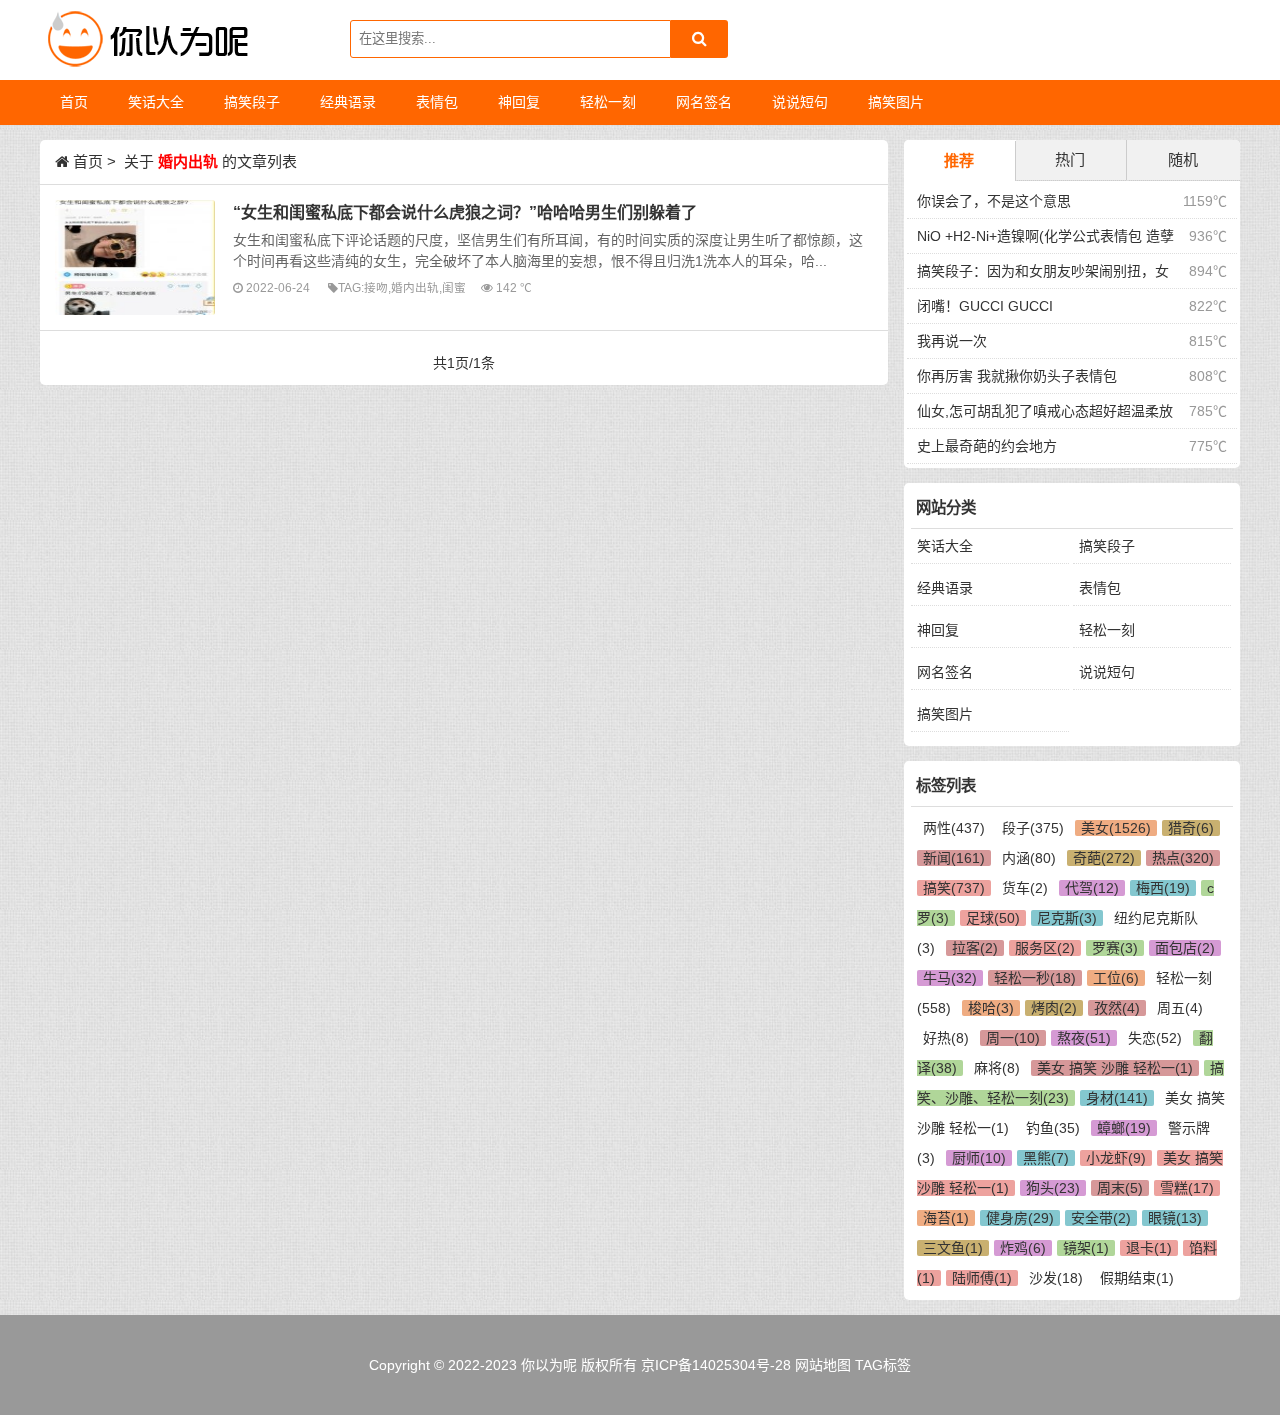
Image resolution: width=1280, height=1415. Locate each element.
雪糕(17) (1187, 1188)
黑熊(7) (1046, 1158)
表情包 (1100, 588)
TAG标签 (883, 1365)
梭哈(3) (991, 1008)
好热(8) (946, 1038)
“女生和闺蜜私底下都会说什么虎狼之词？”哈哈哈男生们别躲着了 (465, 212)
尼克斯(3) (1067, 918)
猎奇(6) (1191, 828)
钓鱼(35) (1053, 1128)
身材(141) (1117, 1098)
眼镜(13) (1175, 1218)
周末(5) (1120, 1188)
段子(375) (1033, 828)
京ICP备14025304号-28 (716, 1365)
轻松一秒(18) (1035, 978)
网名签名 (945, 672)
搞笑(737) (954, 888)
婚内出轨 (415, 287)
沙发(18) (1056, 1278)
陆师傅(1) (982, 1278)
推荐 (959, 160)
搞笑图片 (945, 714)
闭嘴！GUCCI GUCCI (985, 306)
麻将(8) (997, 1068)
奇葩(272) (1104, 858)
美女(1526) (1116, 828)
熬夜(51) (1084, 1038)
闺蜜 (454, 287)
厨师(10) (979, 1158)
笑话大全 (945, 546)
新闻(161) (954, 858)
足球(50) (993, 918)
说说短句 (1107, 672)
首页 (74, 102)
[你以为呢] (145, 40)
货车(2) (1025, 888)
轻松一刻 (1107, 630)
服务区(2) (1045, 948)
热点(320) (1183, 858)
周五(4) (1180, 1008)
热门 (1070, 159)
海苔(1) (946, 1218)
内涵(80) (1029, 858)
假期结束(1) (1137, 1278)
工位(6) (1116, 978)
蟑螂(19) (1124, 1128)
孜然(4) (1117, 1008)
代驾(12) (1092, 888)
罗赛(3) (1115, 948)
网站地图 (823, 1365)
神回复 (938, 630)
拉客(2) (975, 948)
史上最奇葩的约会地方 (987, 446)
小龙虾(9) (1116, 1158)
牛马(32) (950, 978)
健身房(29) (1020, 1218)
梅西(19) (1163, 888)
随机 (1183, 159)
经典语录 (945, 588)
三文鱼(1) (953, 1248)
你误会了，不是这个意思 (994, 201)
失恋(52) (1155, 1038)
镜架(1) (1086, 1248)
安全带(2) (1101, 1218)
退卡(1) (1149, 1248)
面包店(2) (1185, 948)
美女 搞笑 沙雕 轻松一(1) (1115, 1068)
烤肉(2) (1054, 1008)
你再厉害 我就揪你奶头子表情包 (1017, 376)
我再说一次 (952, 341)
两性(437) (954, 828)
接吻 (376, 287)
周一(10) (1013, 1038)
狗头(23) (1053, 1188)
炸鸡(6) (1023, 1248)
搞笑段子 (1107, 546)
